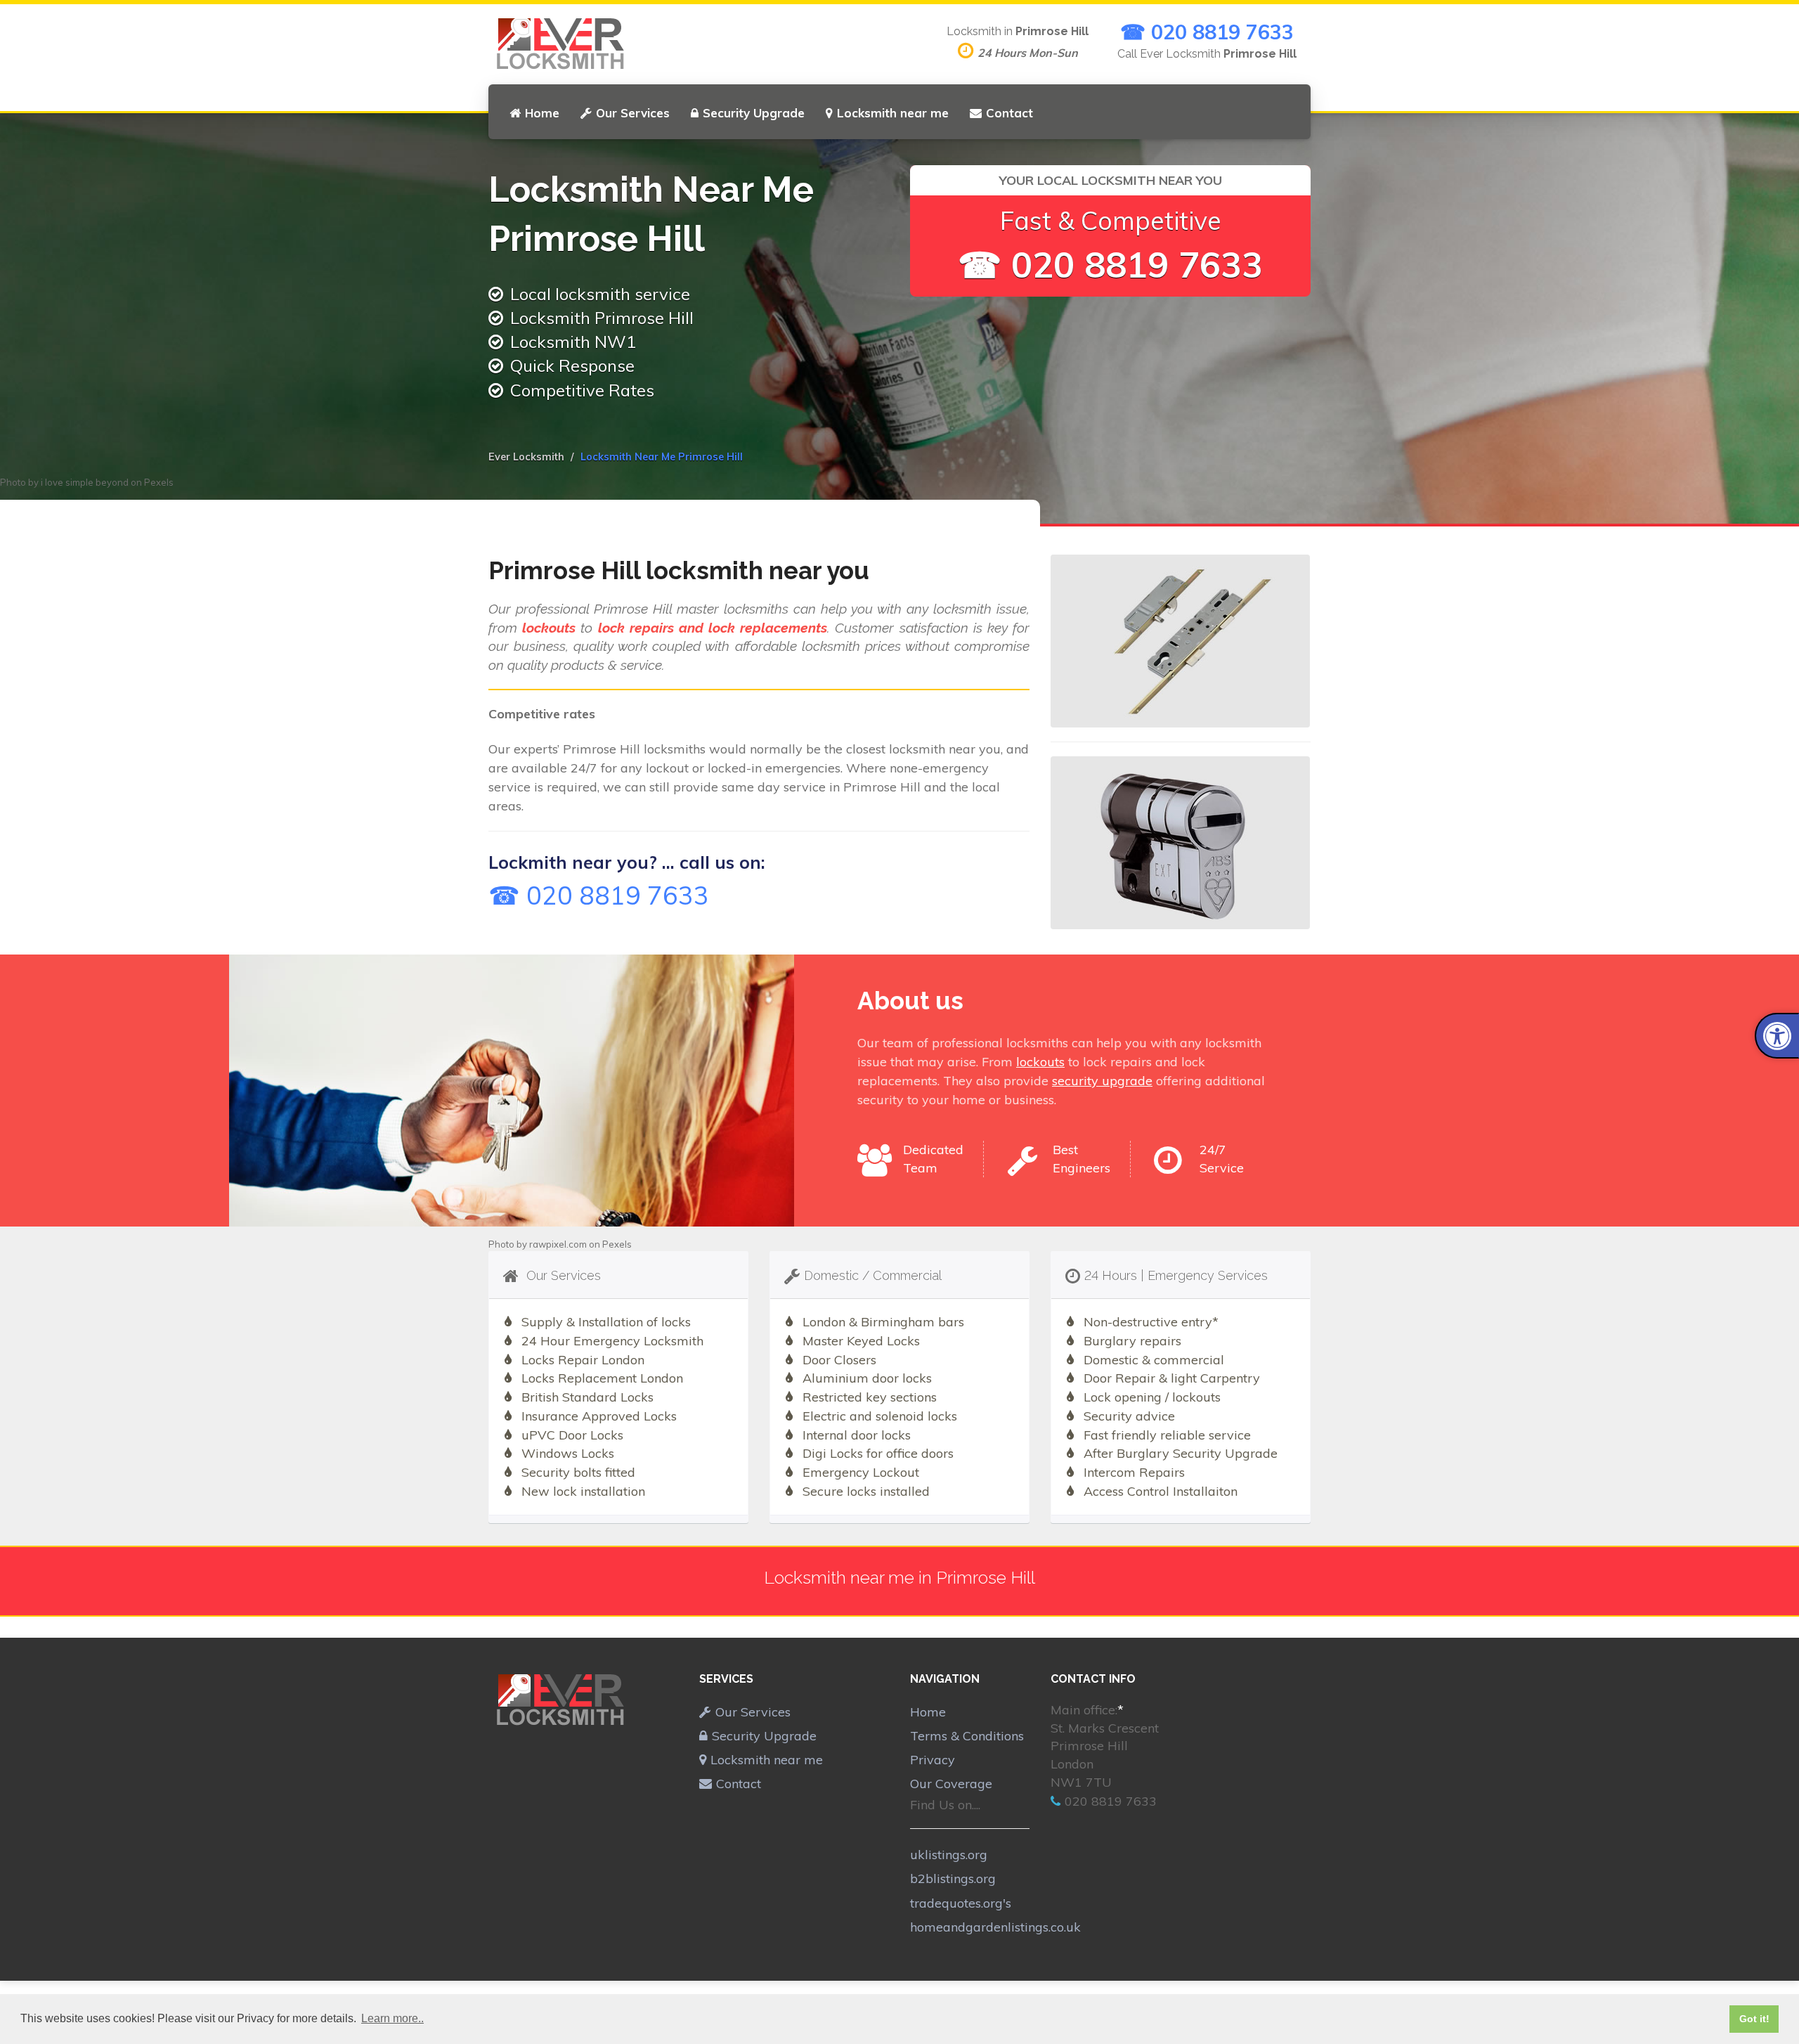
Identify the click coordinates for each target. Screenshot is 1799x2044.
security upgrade (1102, 1081)
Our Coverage (951, 1784)
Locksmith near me (893, 113)
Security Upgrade (754, 113)
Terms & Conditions (967, 1736)
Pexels (159, 482)
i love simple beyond (85, 482)
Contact (1009, 113)
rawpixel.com (558, 1244)
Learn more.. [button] (392, 2018)
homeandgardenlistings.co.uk (995, 1927)
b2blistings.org (953, 1878)
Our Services (633, 113)
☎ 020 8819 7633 (1207, 32)
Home (542, 113)
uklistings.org (949, 1855)
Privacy (933, 1760)
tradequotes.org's (961, 1903)
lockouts (1040, 1062)
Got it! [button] (1754, 2019)
